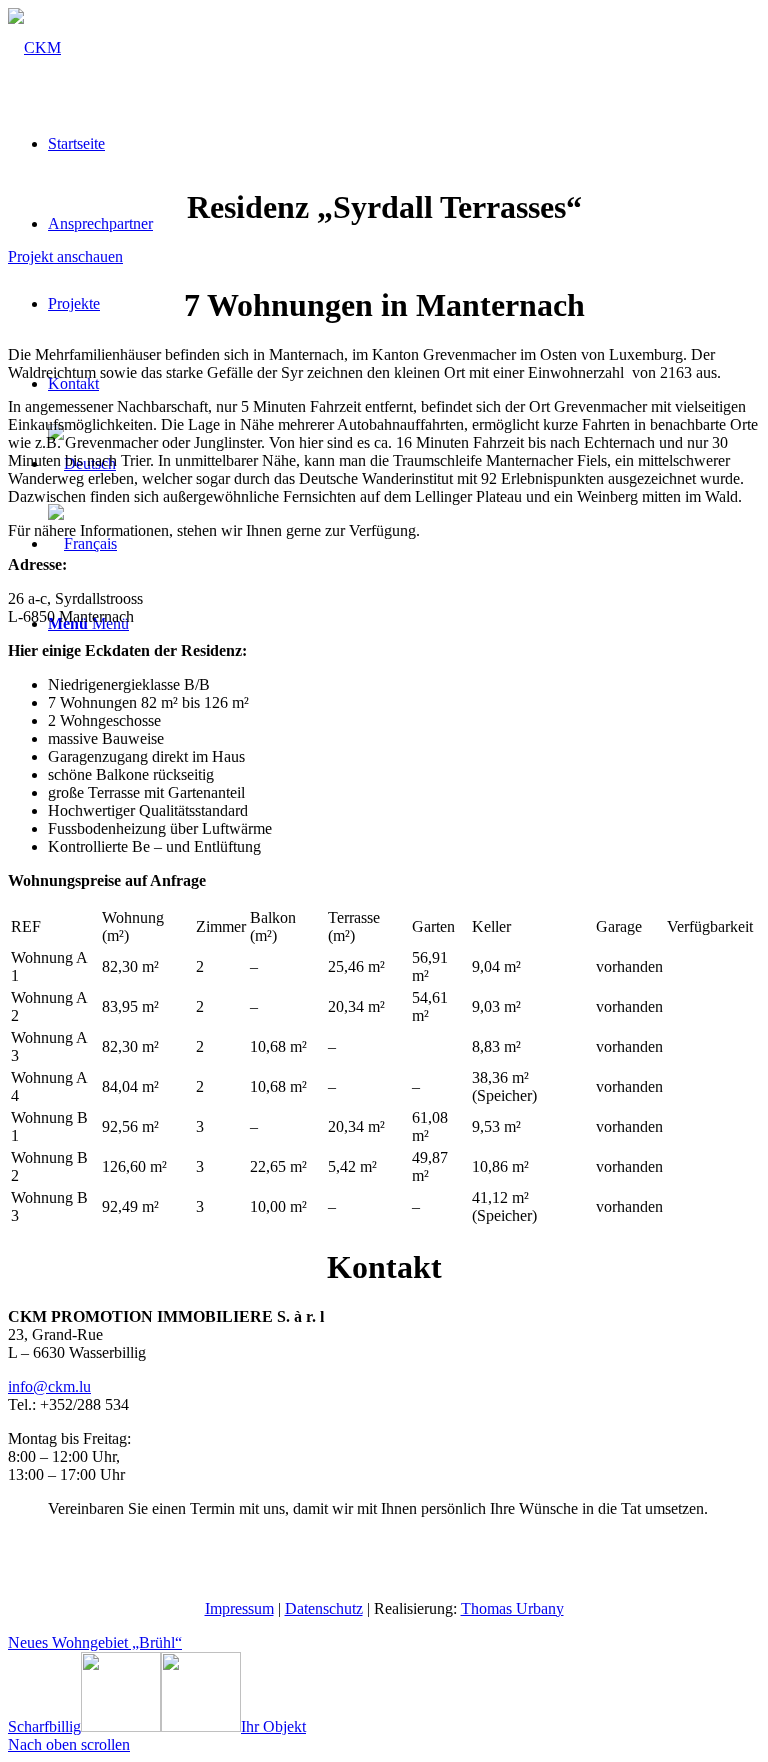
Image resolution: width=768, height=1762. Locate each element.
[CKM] (34, 47)
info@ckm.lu (49, 1386)
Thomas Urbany (512, 1608)
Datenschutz (324, 1608)
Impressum (239, 1608)
